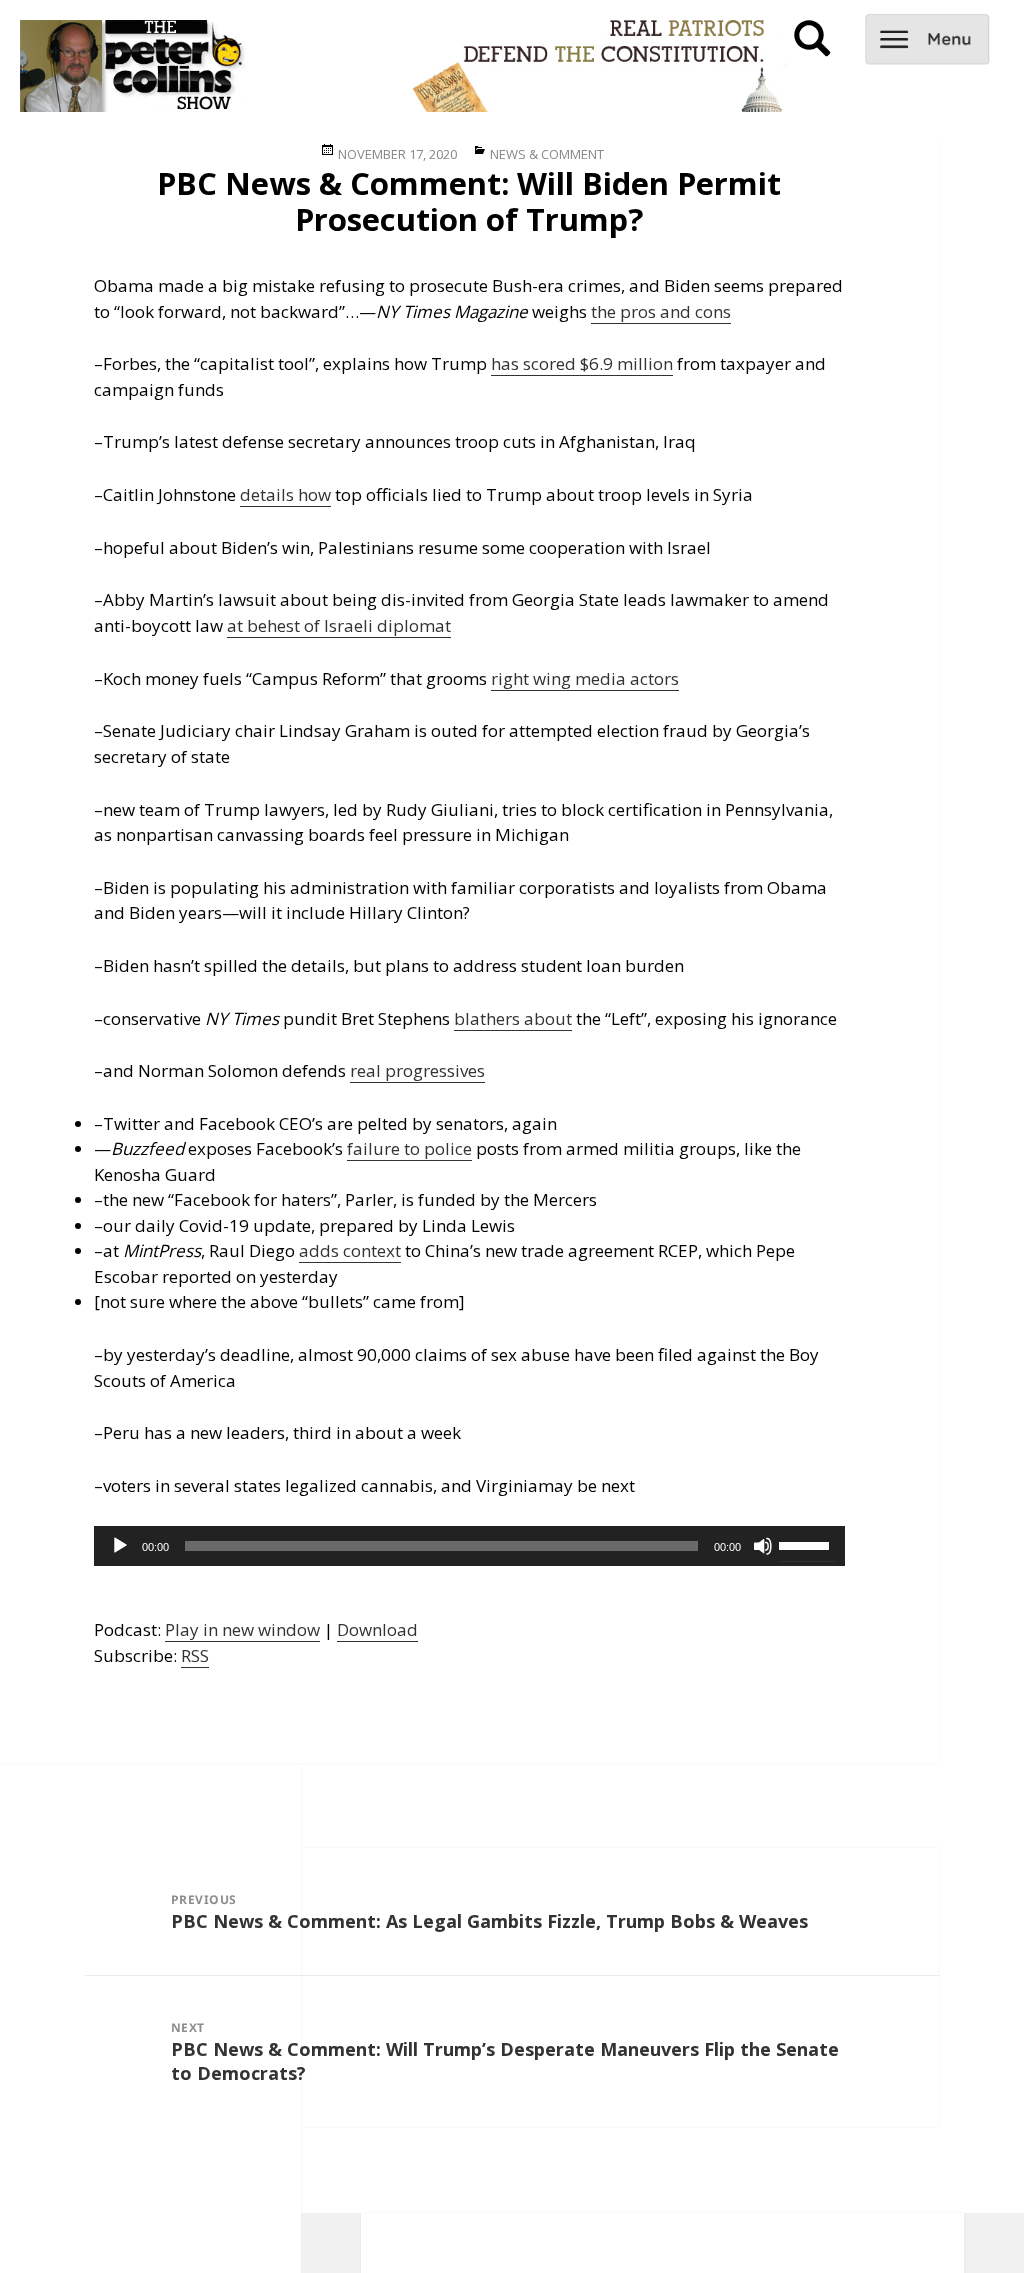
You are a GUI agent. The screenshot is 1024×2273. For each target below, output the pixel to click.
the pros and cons (661, 311)
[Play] (120, 1546)
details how (285, 494)
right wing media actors (585, 678)
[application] (469, 1546)
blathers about (513, 1018)
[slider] (807, 1544)
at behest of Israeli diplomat (339, 625)
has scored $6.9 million (582, 363)
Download (377, 1629)
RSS (195, 1655)
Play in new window (242, 1629)
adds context (350, 1250)
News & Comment (547, 154)
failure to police (409, 1148)
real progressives (417, 1070)
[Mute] (763, 1546)
